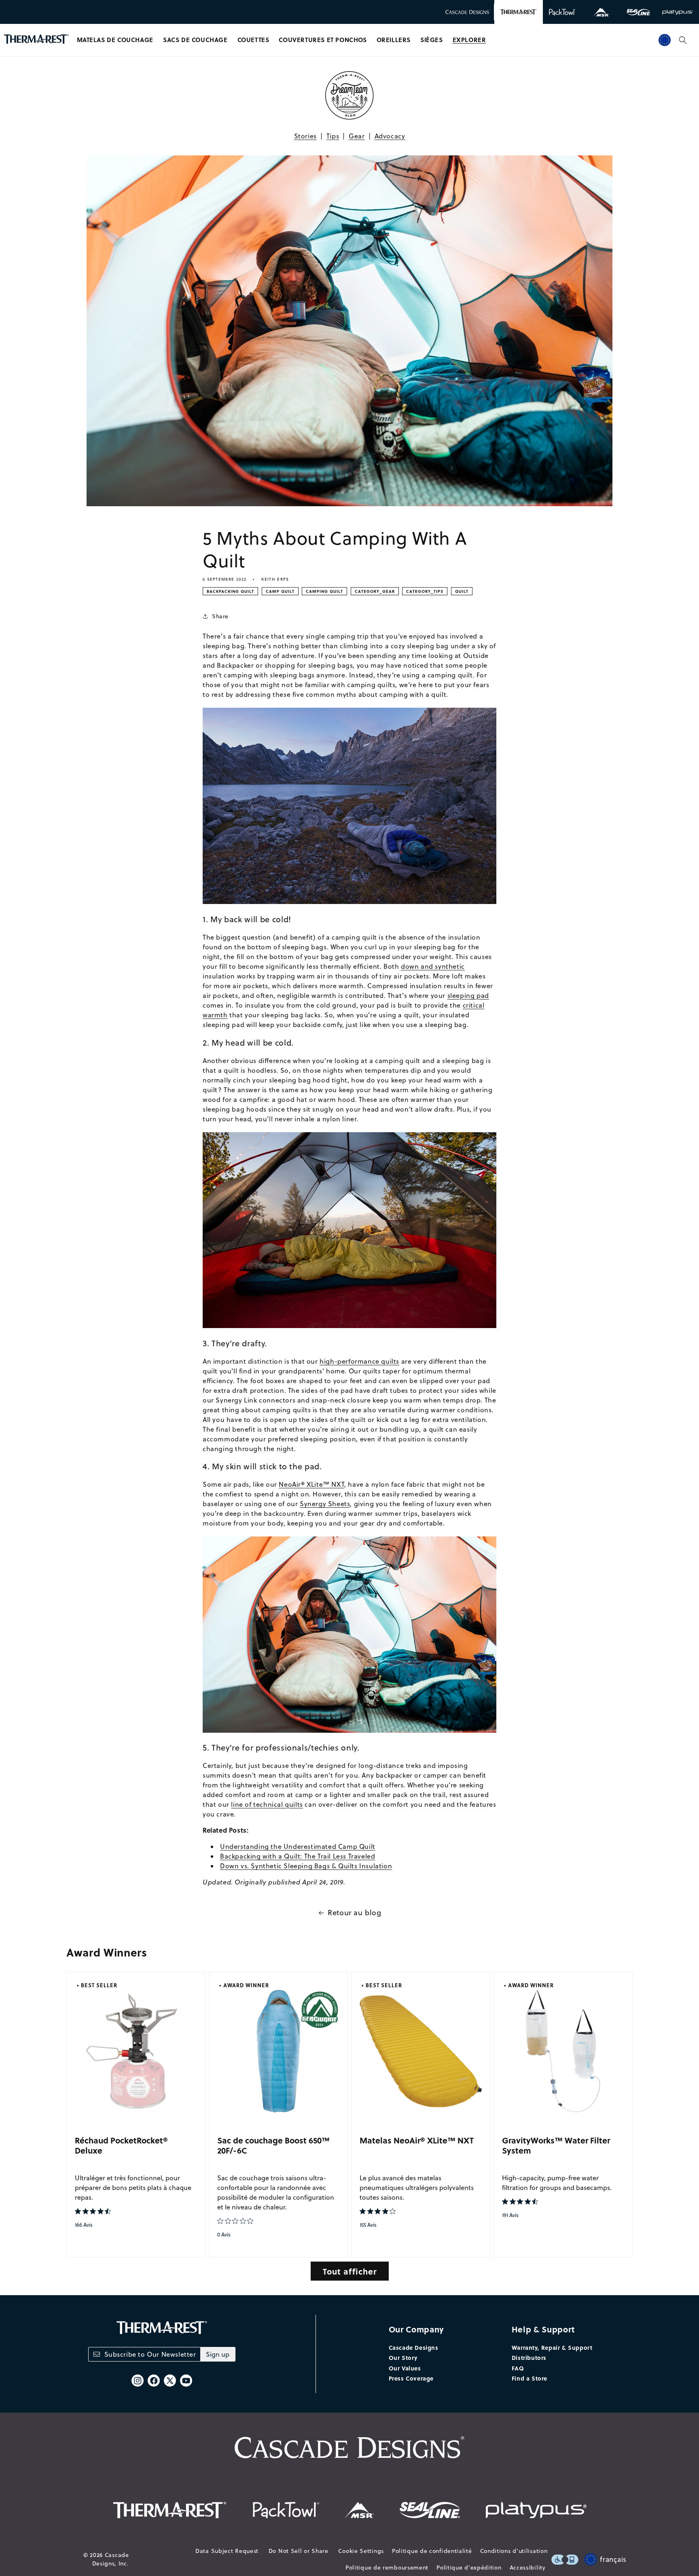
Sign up (218, 2354)
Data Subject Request (227, 2551)
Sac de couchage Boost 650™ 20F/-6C (273, 2145)
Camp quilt (280, 591)
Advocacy (390, 136)
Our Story (403, 2357)
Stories (305, 136)
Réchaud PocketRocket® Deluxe (121, 2145)
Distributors (529, 2357)
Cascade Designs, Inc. (111, 2559)
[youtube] (186, 2381)
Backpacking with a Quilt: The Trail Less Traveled (298, 1856)
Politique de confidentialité (432, 2551)
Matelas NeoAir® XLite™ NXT (417, 2140)
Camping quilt (324, 591)
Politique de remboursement (387, 2568)
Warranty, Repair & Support (552, 2347)
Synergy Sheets (325, 1504)
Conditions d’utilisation (514, 2551)
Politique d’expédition (469, 2568)
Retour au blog (354, 1913)
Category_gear (375, 591)
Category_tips (425, 591)
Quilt (462, 591)
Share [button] (220, 616)
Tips (333, 136)
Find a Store (530, 2378)
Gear (357, 136)
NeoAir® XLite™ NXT (311, 1484)
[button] (115, 40)
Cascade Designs (414, 2347)
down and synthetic (433, 966)
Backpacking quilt (230, 591)
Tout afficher (350, 2271)
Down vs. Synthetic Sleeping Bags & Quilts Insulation (306, 1866)
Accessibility (528, 2568)
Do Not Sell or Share (299, 2551)
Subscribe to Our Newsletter (150, 2354)
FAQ (518, 2368)
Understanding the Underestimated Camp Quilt (298, 1846)
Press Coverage (411, 2378)
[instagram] (138, 2381)
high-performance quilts (359, 1361)
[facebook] (154, 2381)
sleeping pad (468, 995)
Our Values (405, 2368)
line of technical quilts (267, 1804)
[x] (170, 2381)
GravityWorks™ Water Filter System (556, 2145)
